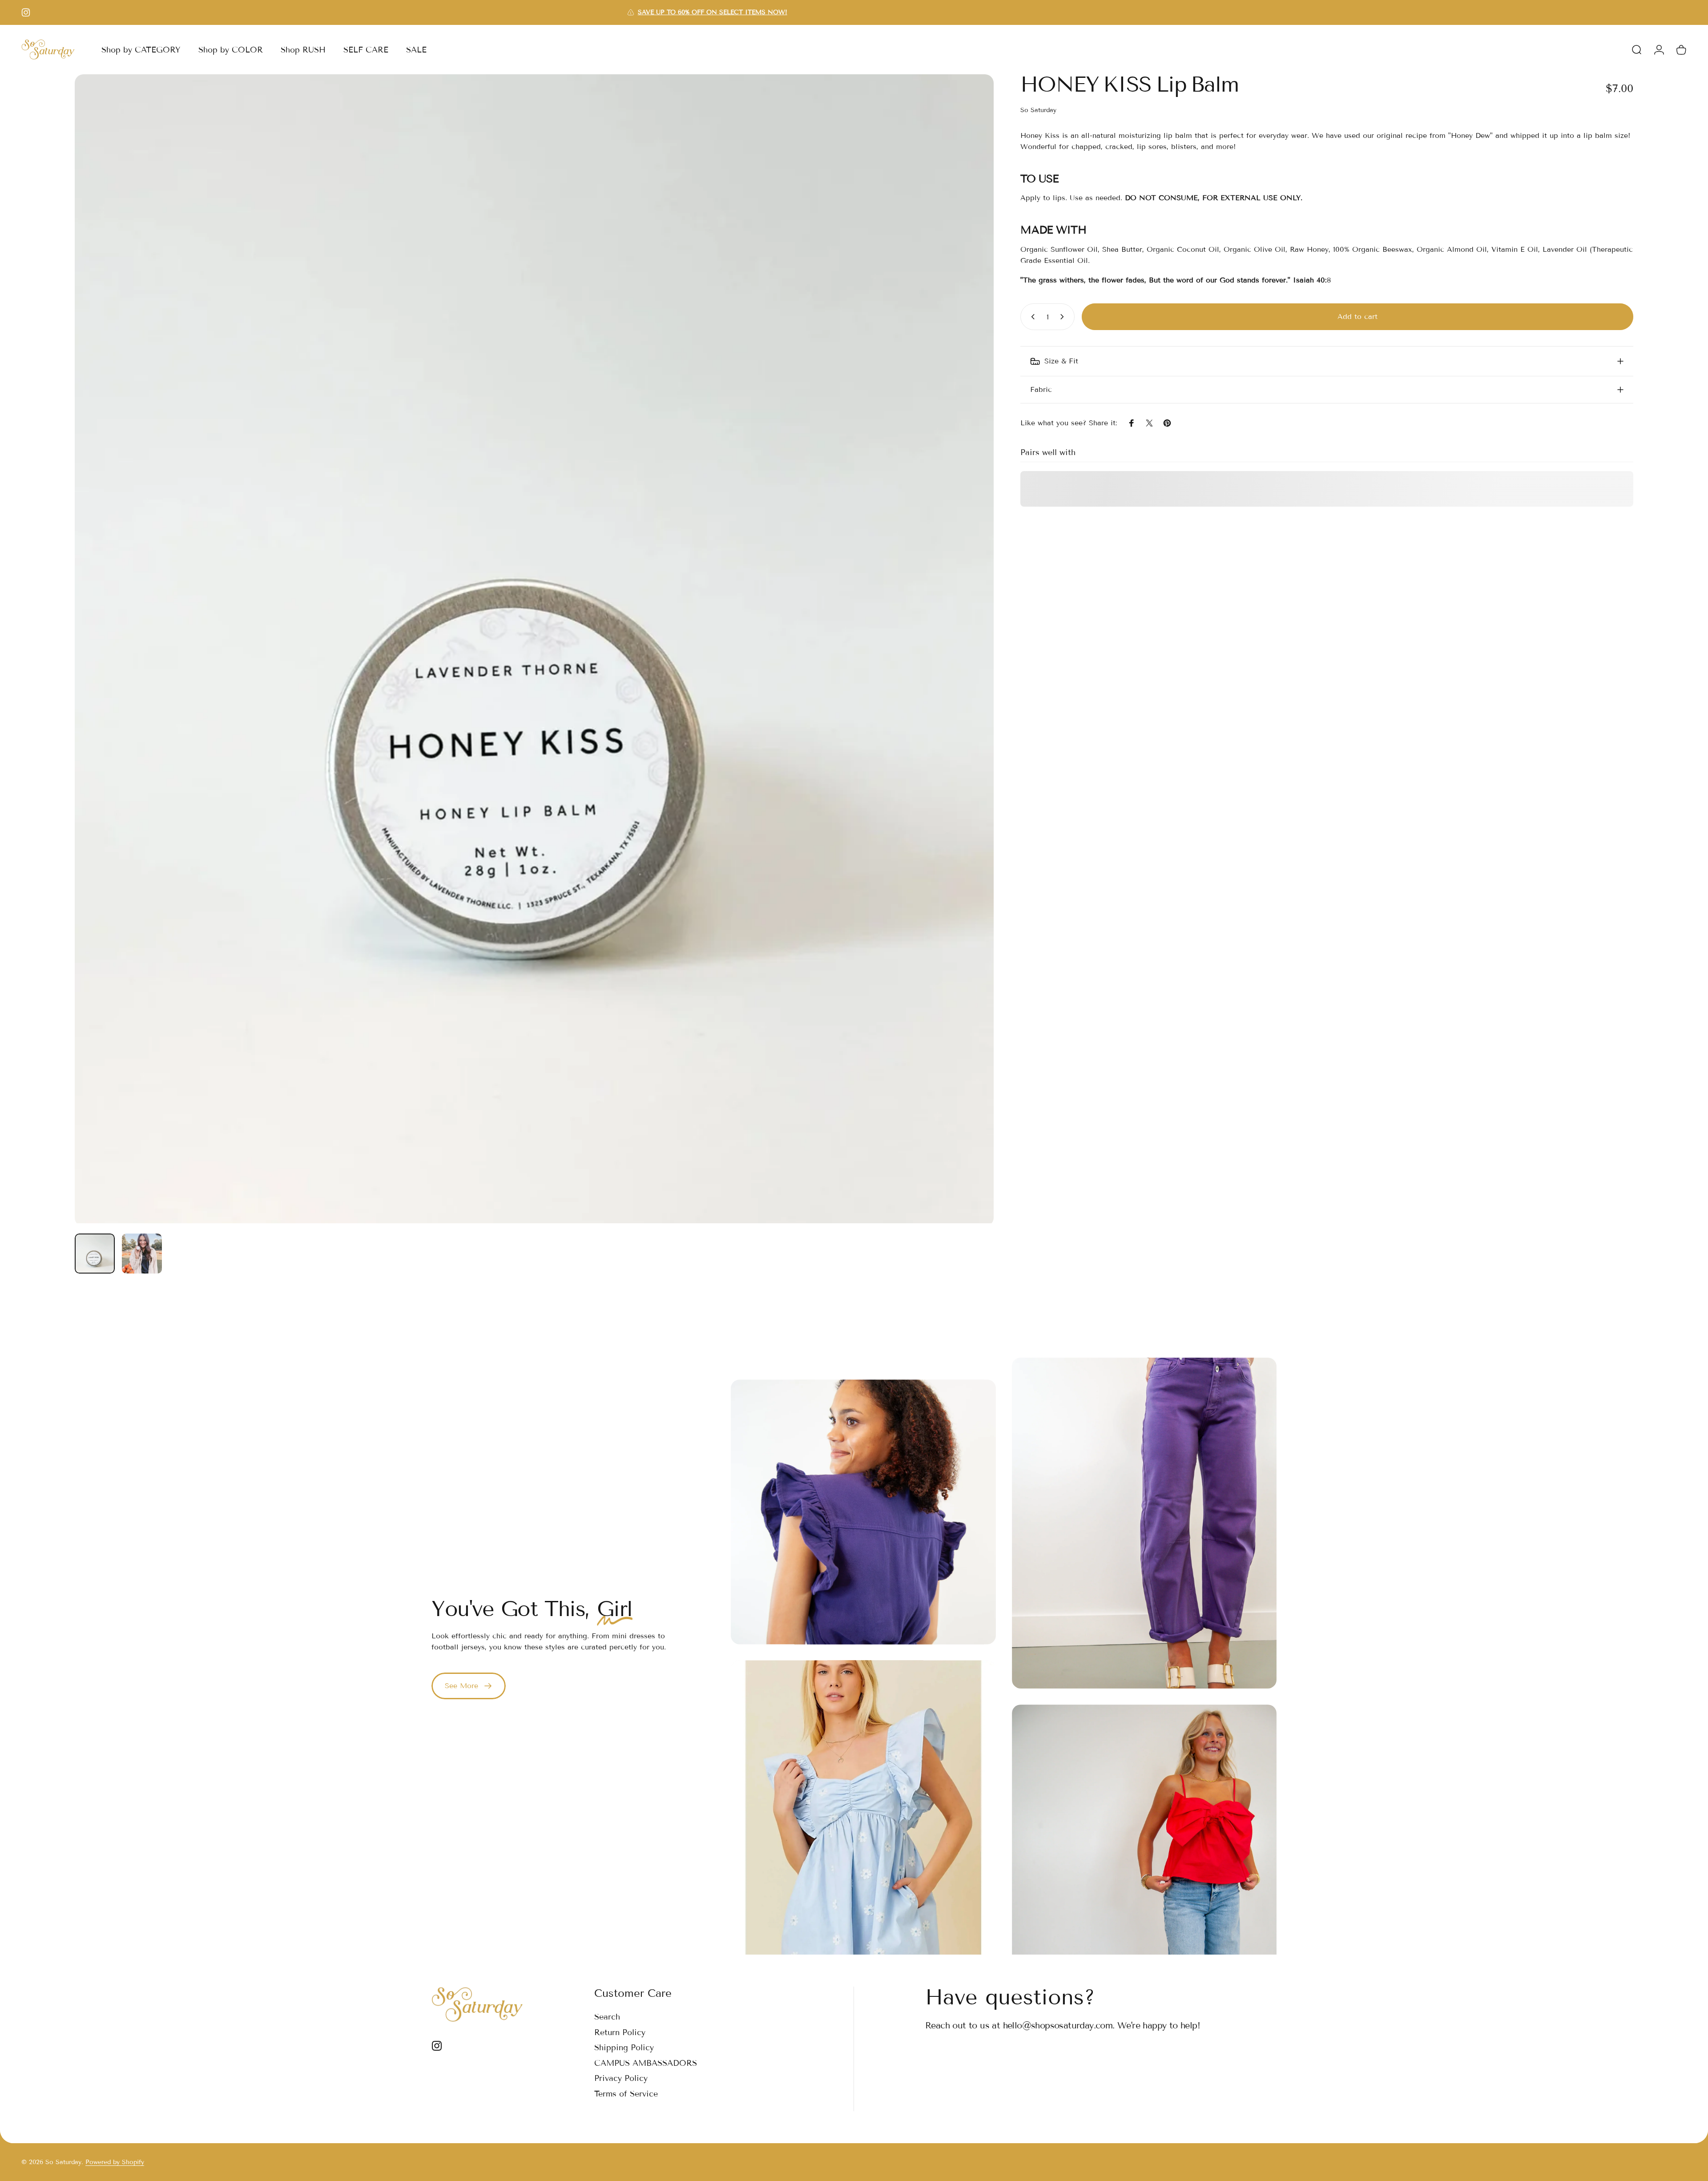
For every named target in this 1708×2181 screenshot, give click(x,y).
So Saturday (1038, 110)
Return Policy (620, 2032)
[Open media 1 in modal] (534, 649)
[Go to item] (95, 1254)
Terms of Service (626, 2094)
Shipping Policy (624, 2048)
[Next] (971, 650)
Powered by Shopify (115, 2162)
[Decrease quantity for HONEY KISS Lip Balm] (1031, 317)
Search (607, 2017)
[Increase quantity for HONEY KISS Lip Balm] (1064, 317)
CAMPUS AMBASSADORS (646, 2063)
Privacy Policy (621, 2078)
